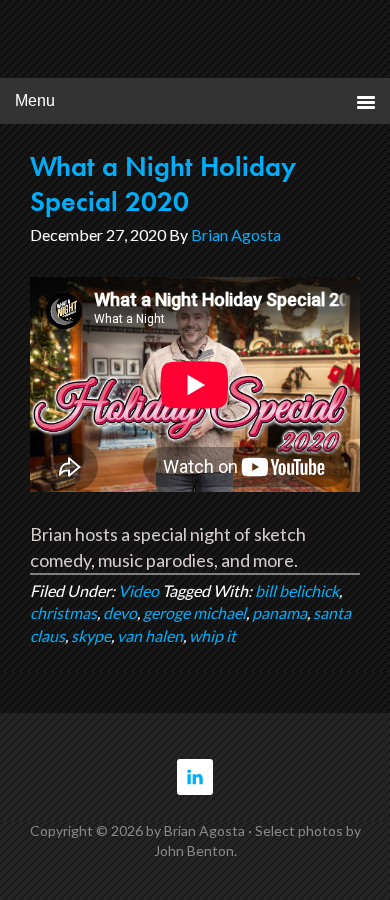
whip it (212, 635)
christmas (63, 612)
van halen (150, 635)
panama (279, 612)
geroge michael (194, 612)
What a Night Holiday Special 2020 (163, 184)
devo (120, 612)
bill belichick (297, 590)
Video (138, 590)
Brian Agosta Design (195, 43)
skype (91, 635)
